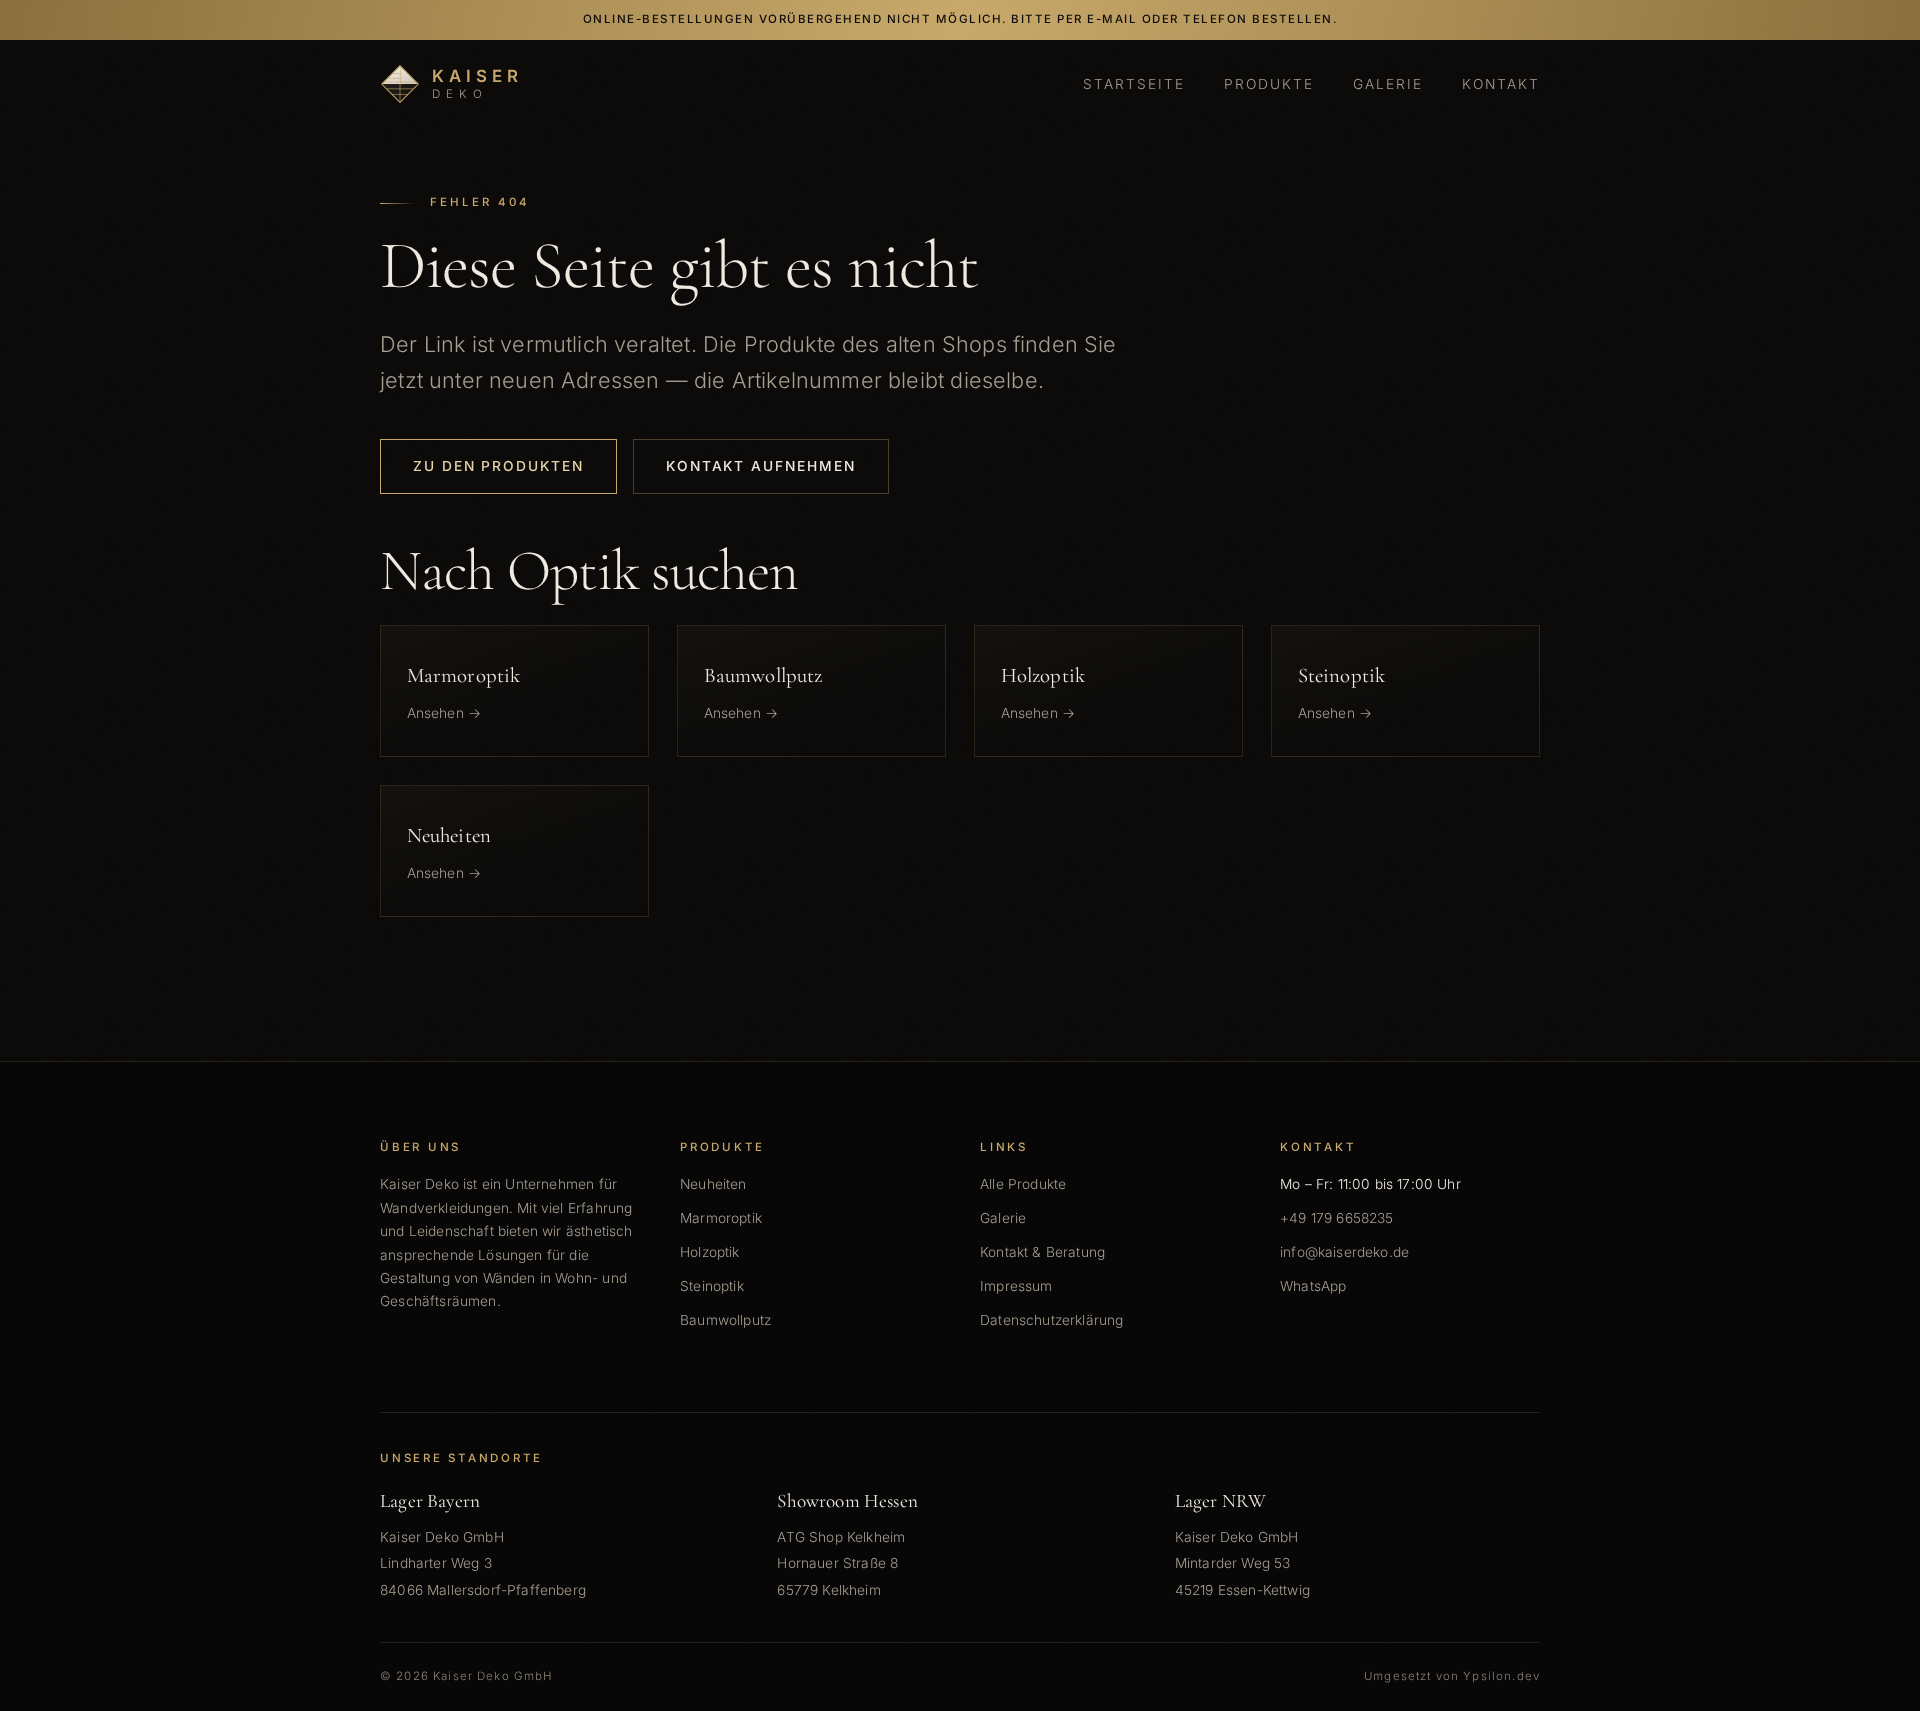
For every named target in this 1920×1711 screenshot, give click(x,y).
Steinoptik (712, 1286)
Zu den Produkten (498, 466)
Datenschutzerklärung (1051, 1320)
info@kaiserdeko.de (1344, 1252)
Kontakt (1501, 84)
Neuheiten (713, 1184)
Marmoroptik (721, 1218)
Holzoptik (710, 1252)
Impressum (1016, 1286)
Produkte (1269, 84)
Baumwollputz (725, 1320)
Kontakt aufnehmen (761, 466)
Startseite (1134, 84)
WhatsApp (1313, 1286)
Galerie (1388, 84)
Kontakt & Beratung (1042, 1252)
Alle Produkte (1023, 1184)
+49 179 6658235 (1337, 1218)
